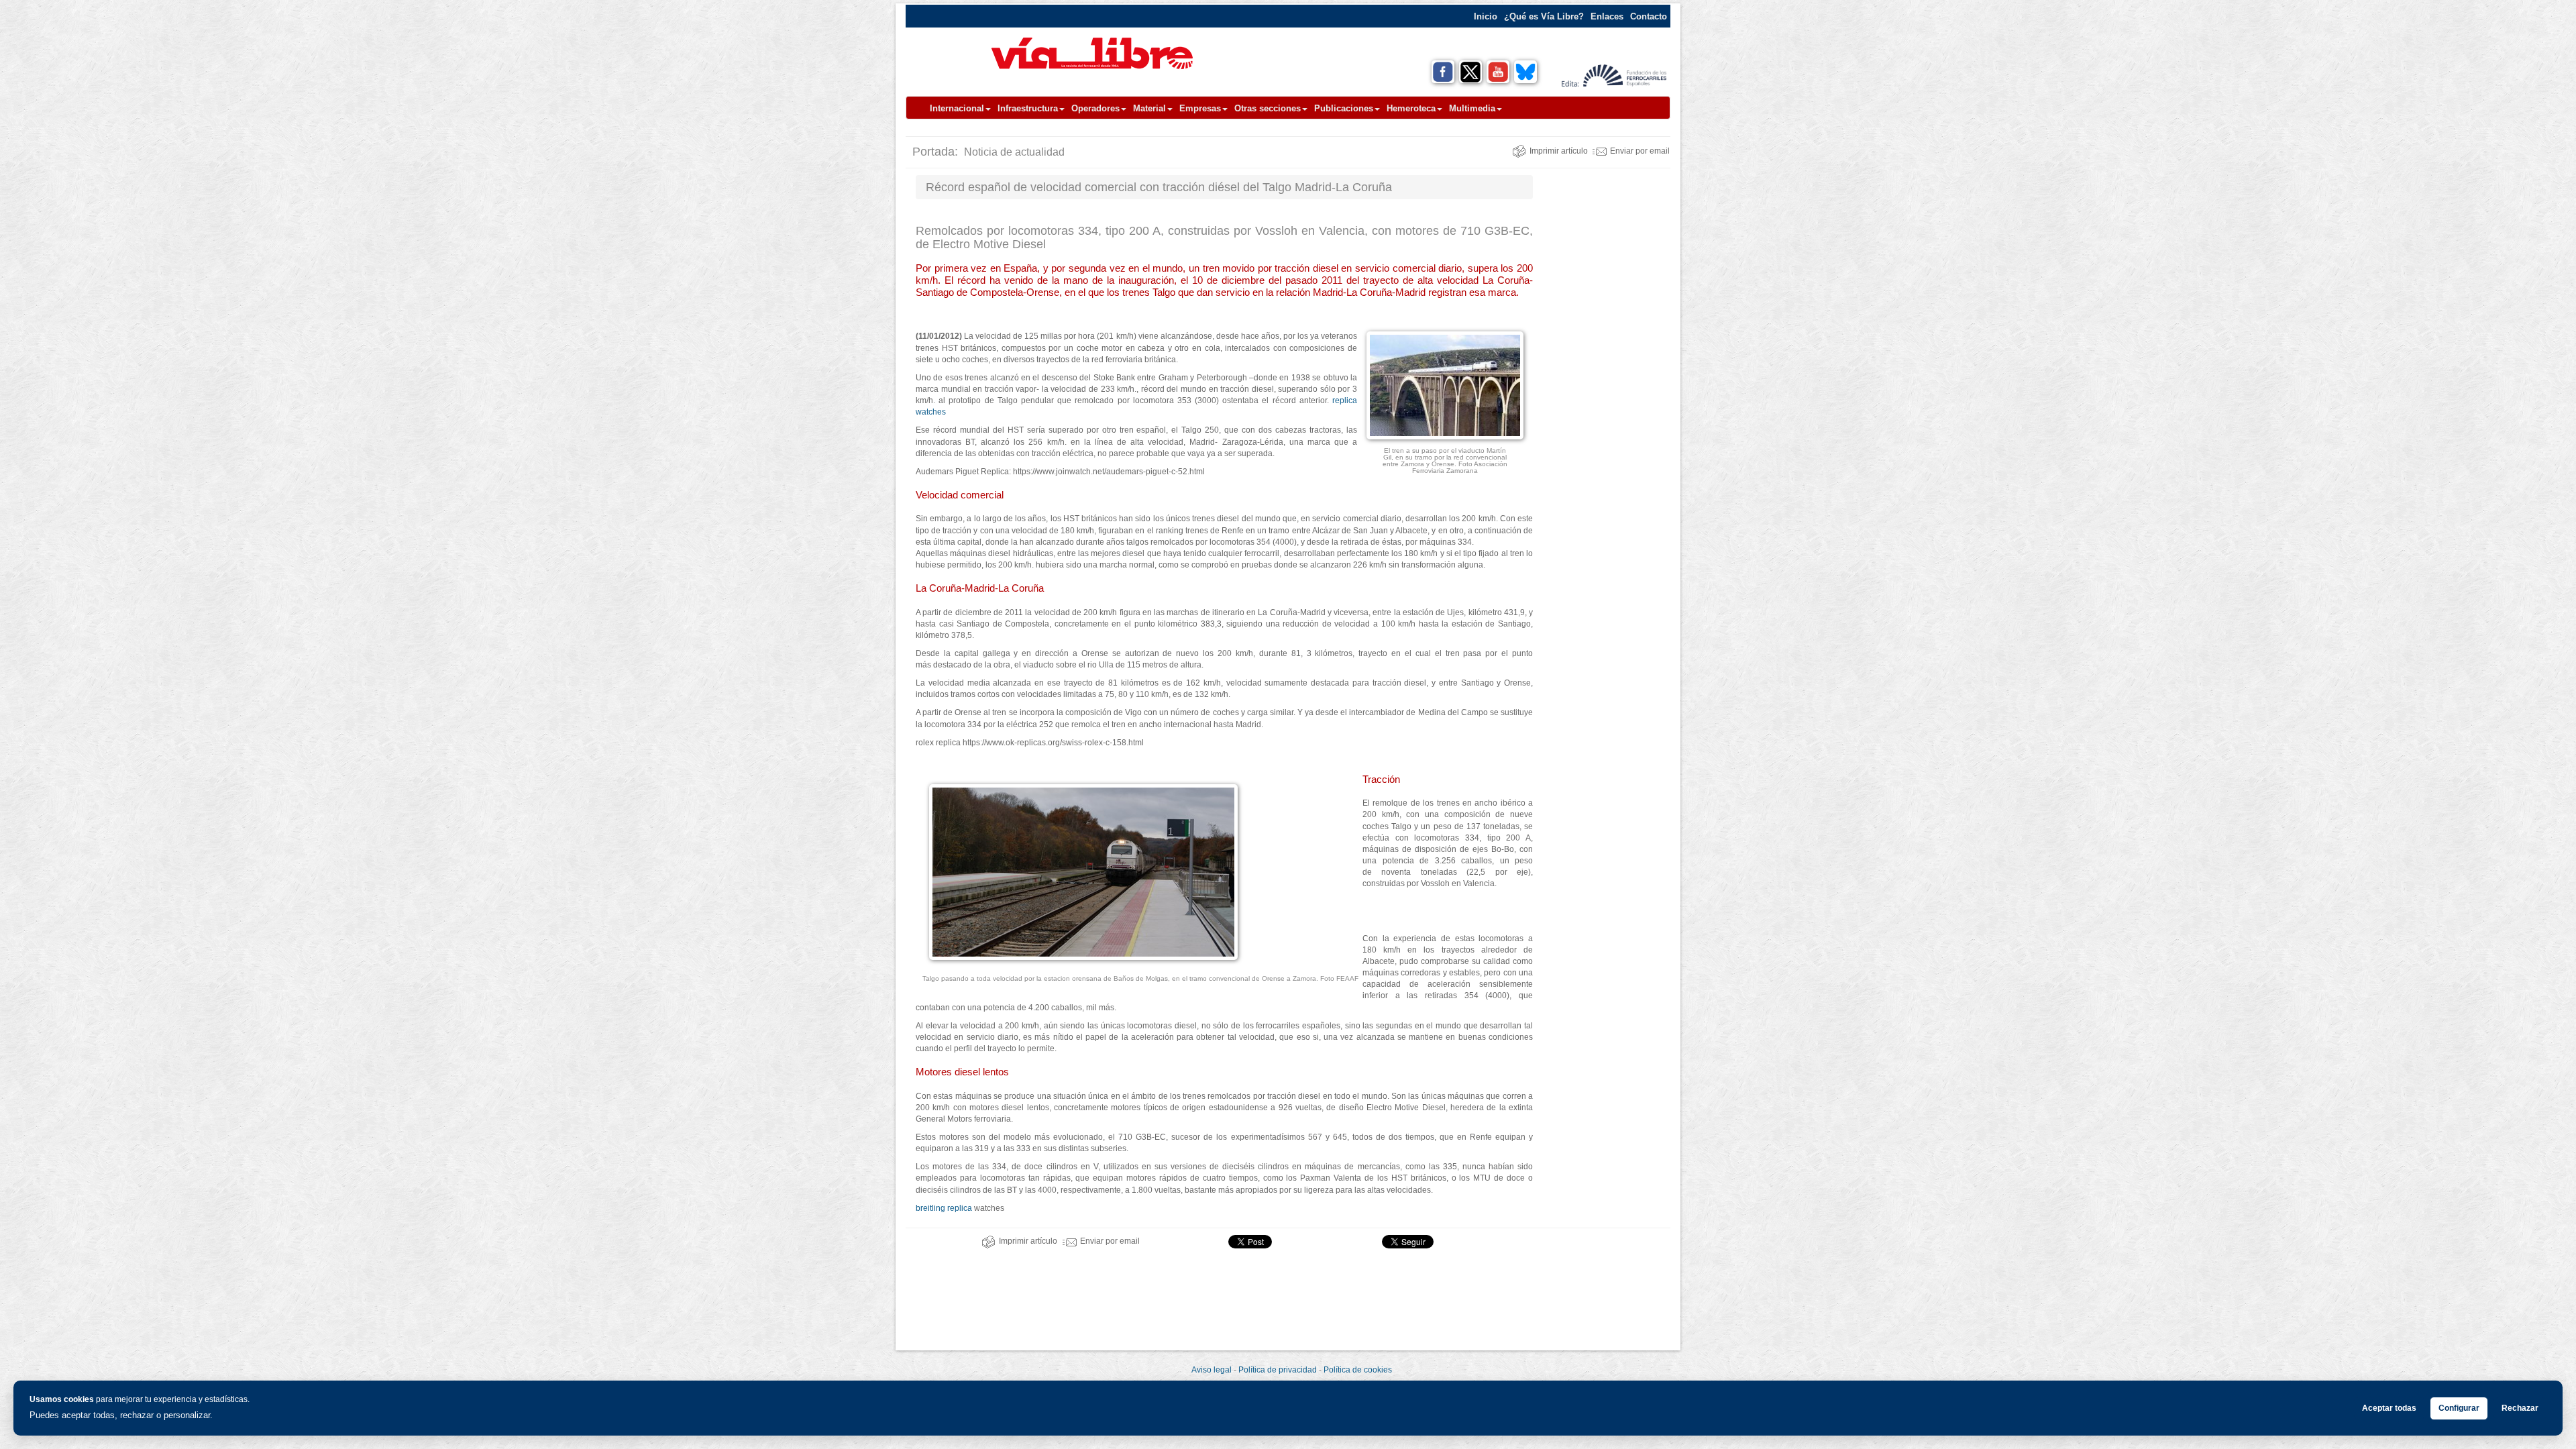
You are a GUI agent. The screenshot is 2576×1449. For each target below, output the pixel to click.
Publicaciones (1344, 108)
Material (1149, 108)
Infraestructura (1028, 108)
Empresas (1200, 108)
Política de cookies (1358, 1370)
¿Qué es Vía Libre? (1544, 16)
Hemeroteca (1411, 108)
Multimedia (1472, 108)
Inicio (1486, 16)
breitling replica (944, 1208)
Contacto (1649, 16)
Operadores (1095, 108)
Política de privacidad (1278, 1370)
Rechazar (2520, 1408)
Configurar (2459, 1408)
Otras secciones (1268, 108)
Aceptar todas (2389, 1408)
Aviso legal (1212, 1370)
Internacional (957, 108)
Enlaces (1607, 16)
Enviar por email (1640, 151)
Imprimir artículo (1559, 151)
